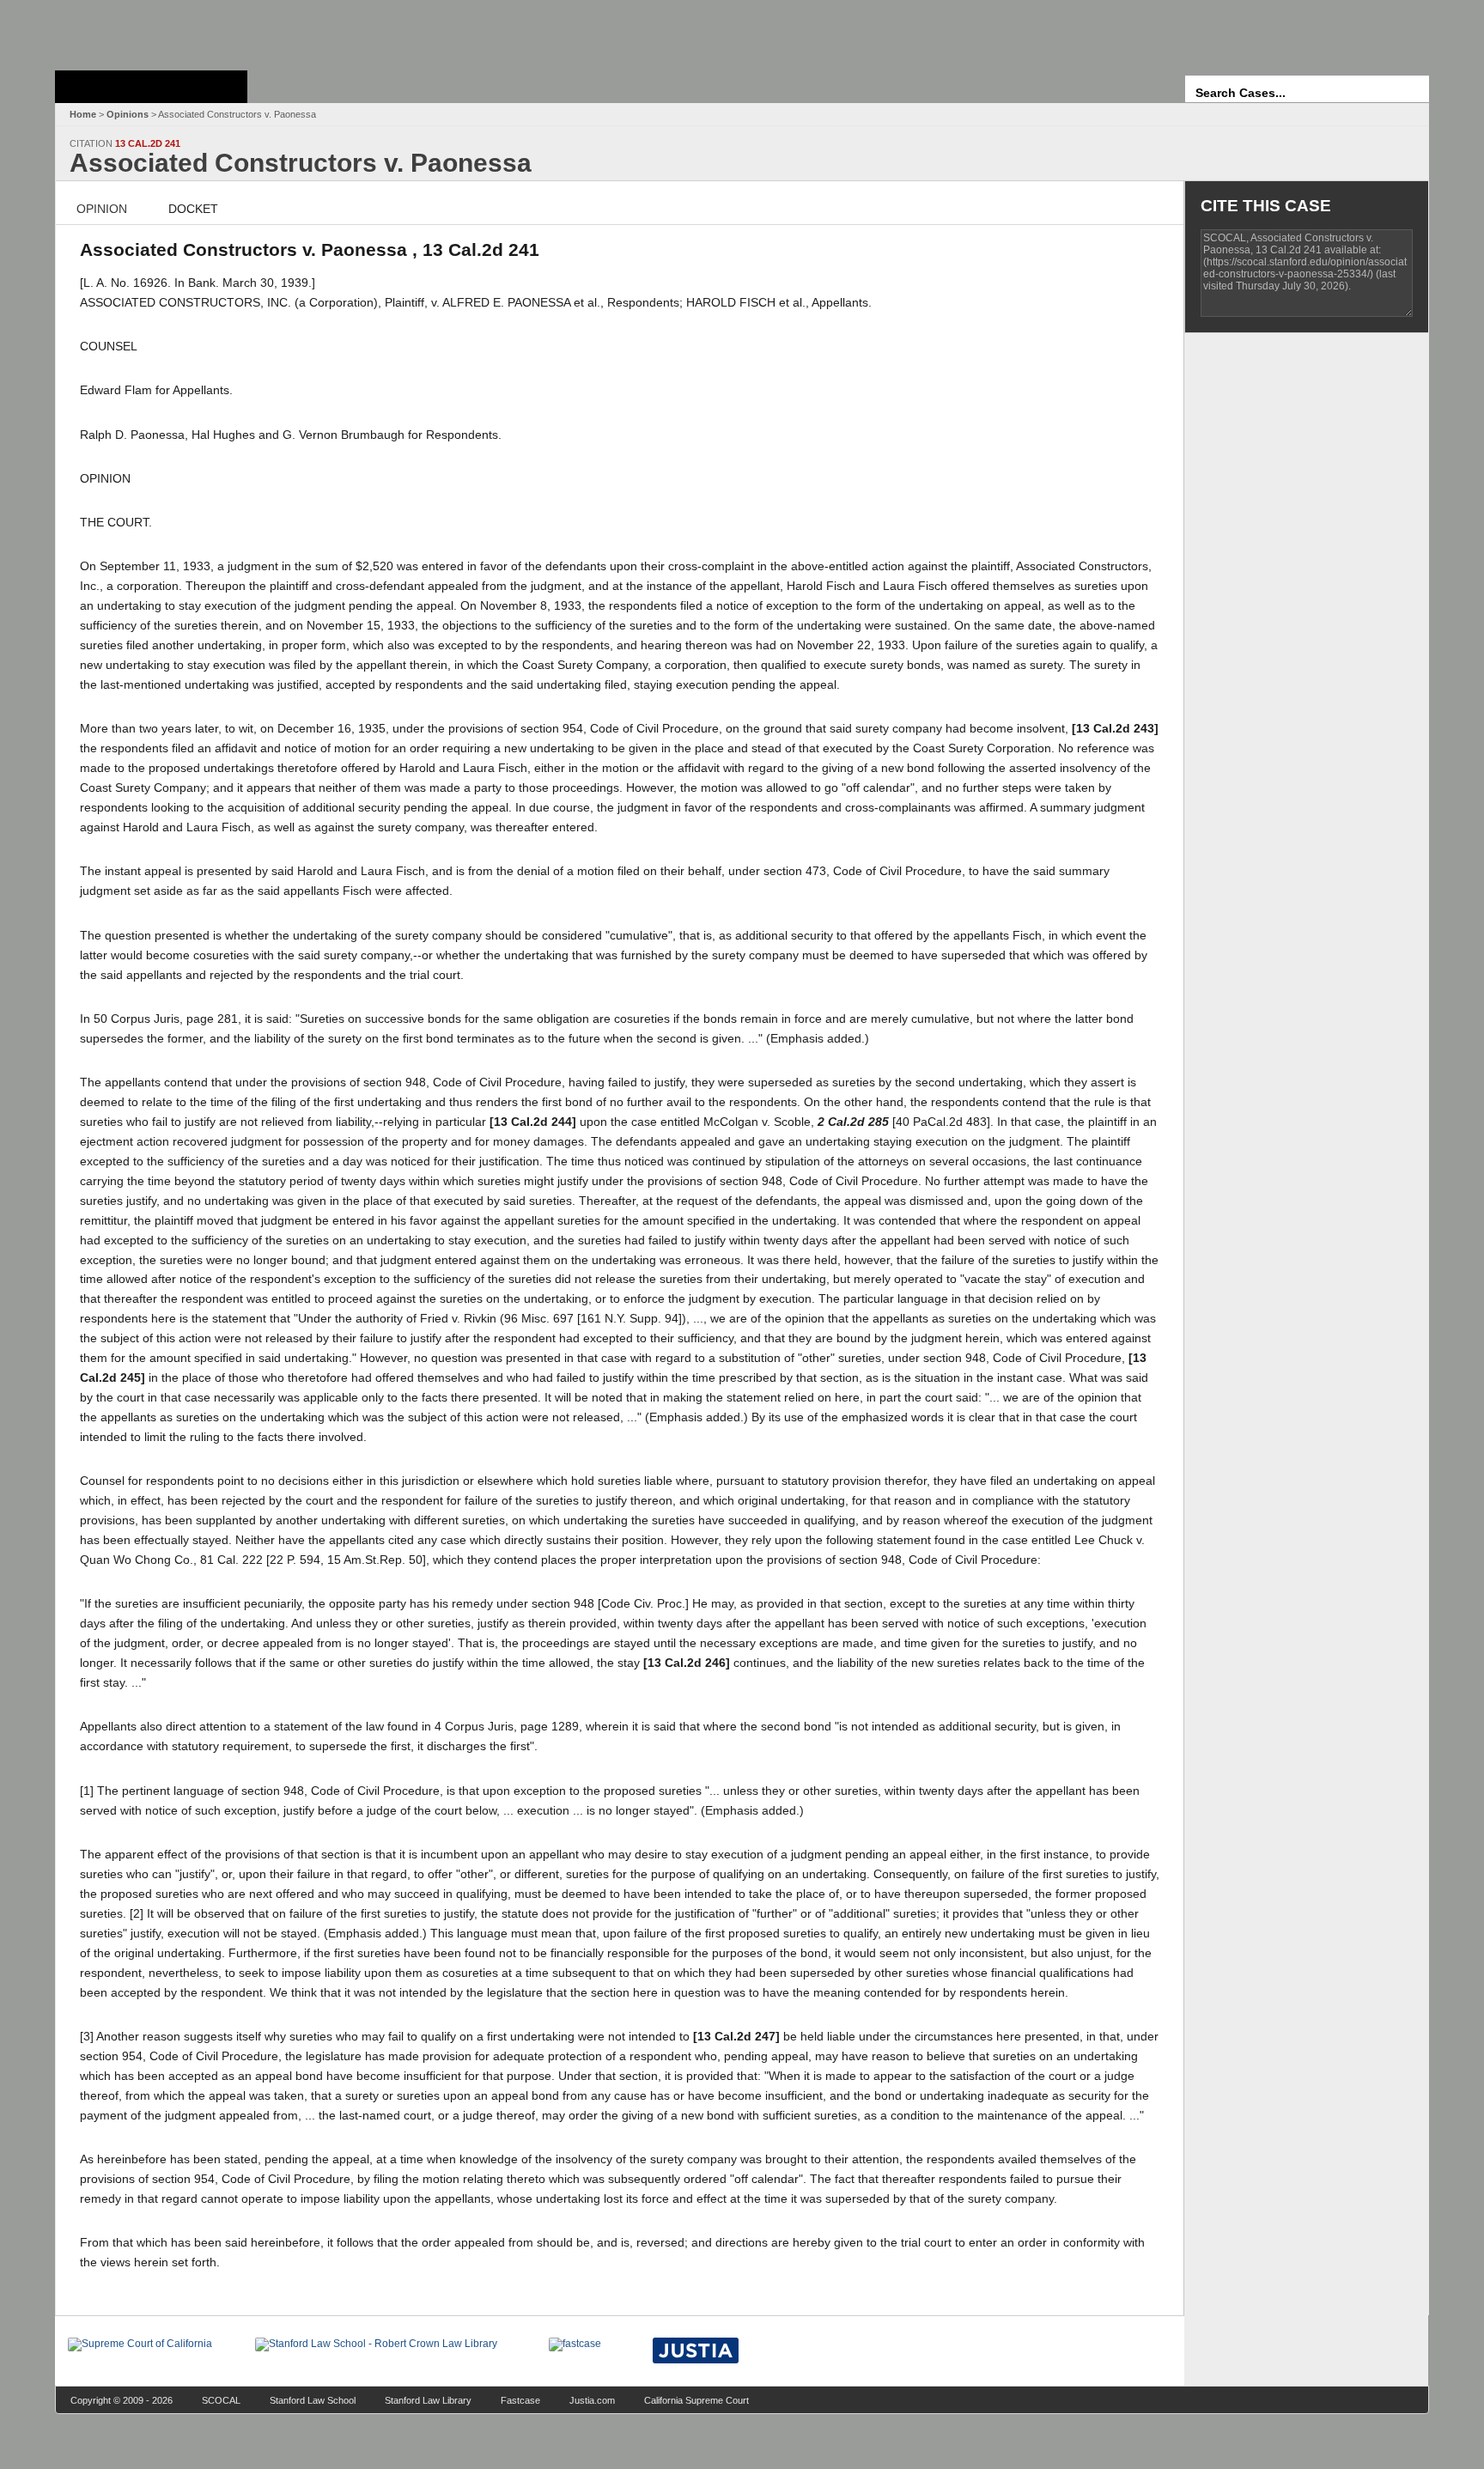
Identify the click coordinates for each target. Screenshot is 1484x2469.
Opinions (128, 114)
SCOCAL (221, 2400)
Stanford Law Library (428, 2400)
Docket (193, 209)
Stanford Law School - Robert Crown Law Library (148, 30)
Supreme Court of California (151, 87)
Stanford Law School (313, 2400)
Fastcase (520, 2400)
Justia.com (592, 2400)
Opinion (102, 209)
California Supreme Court (696, 2400)
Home (83, 114)
